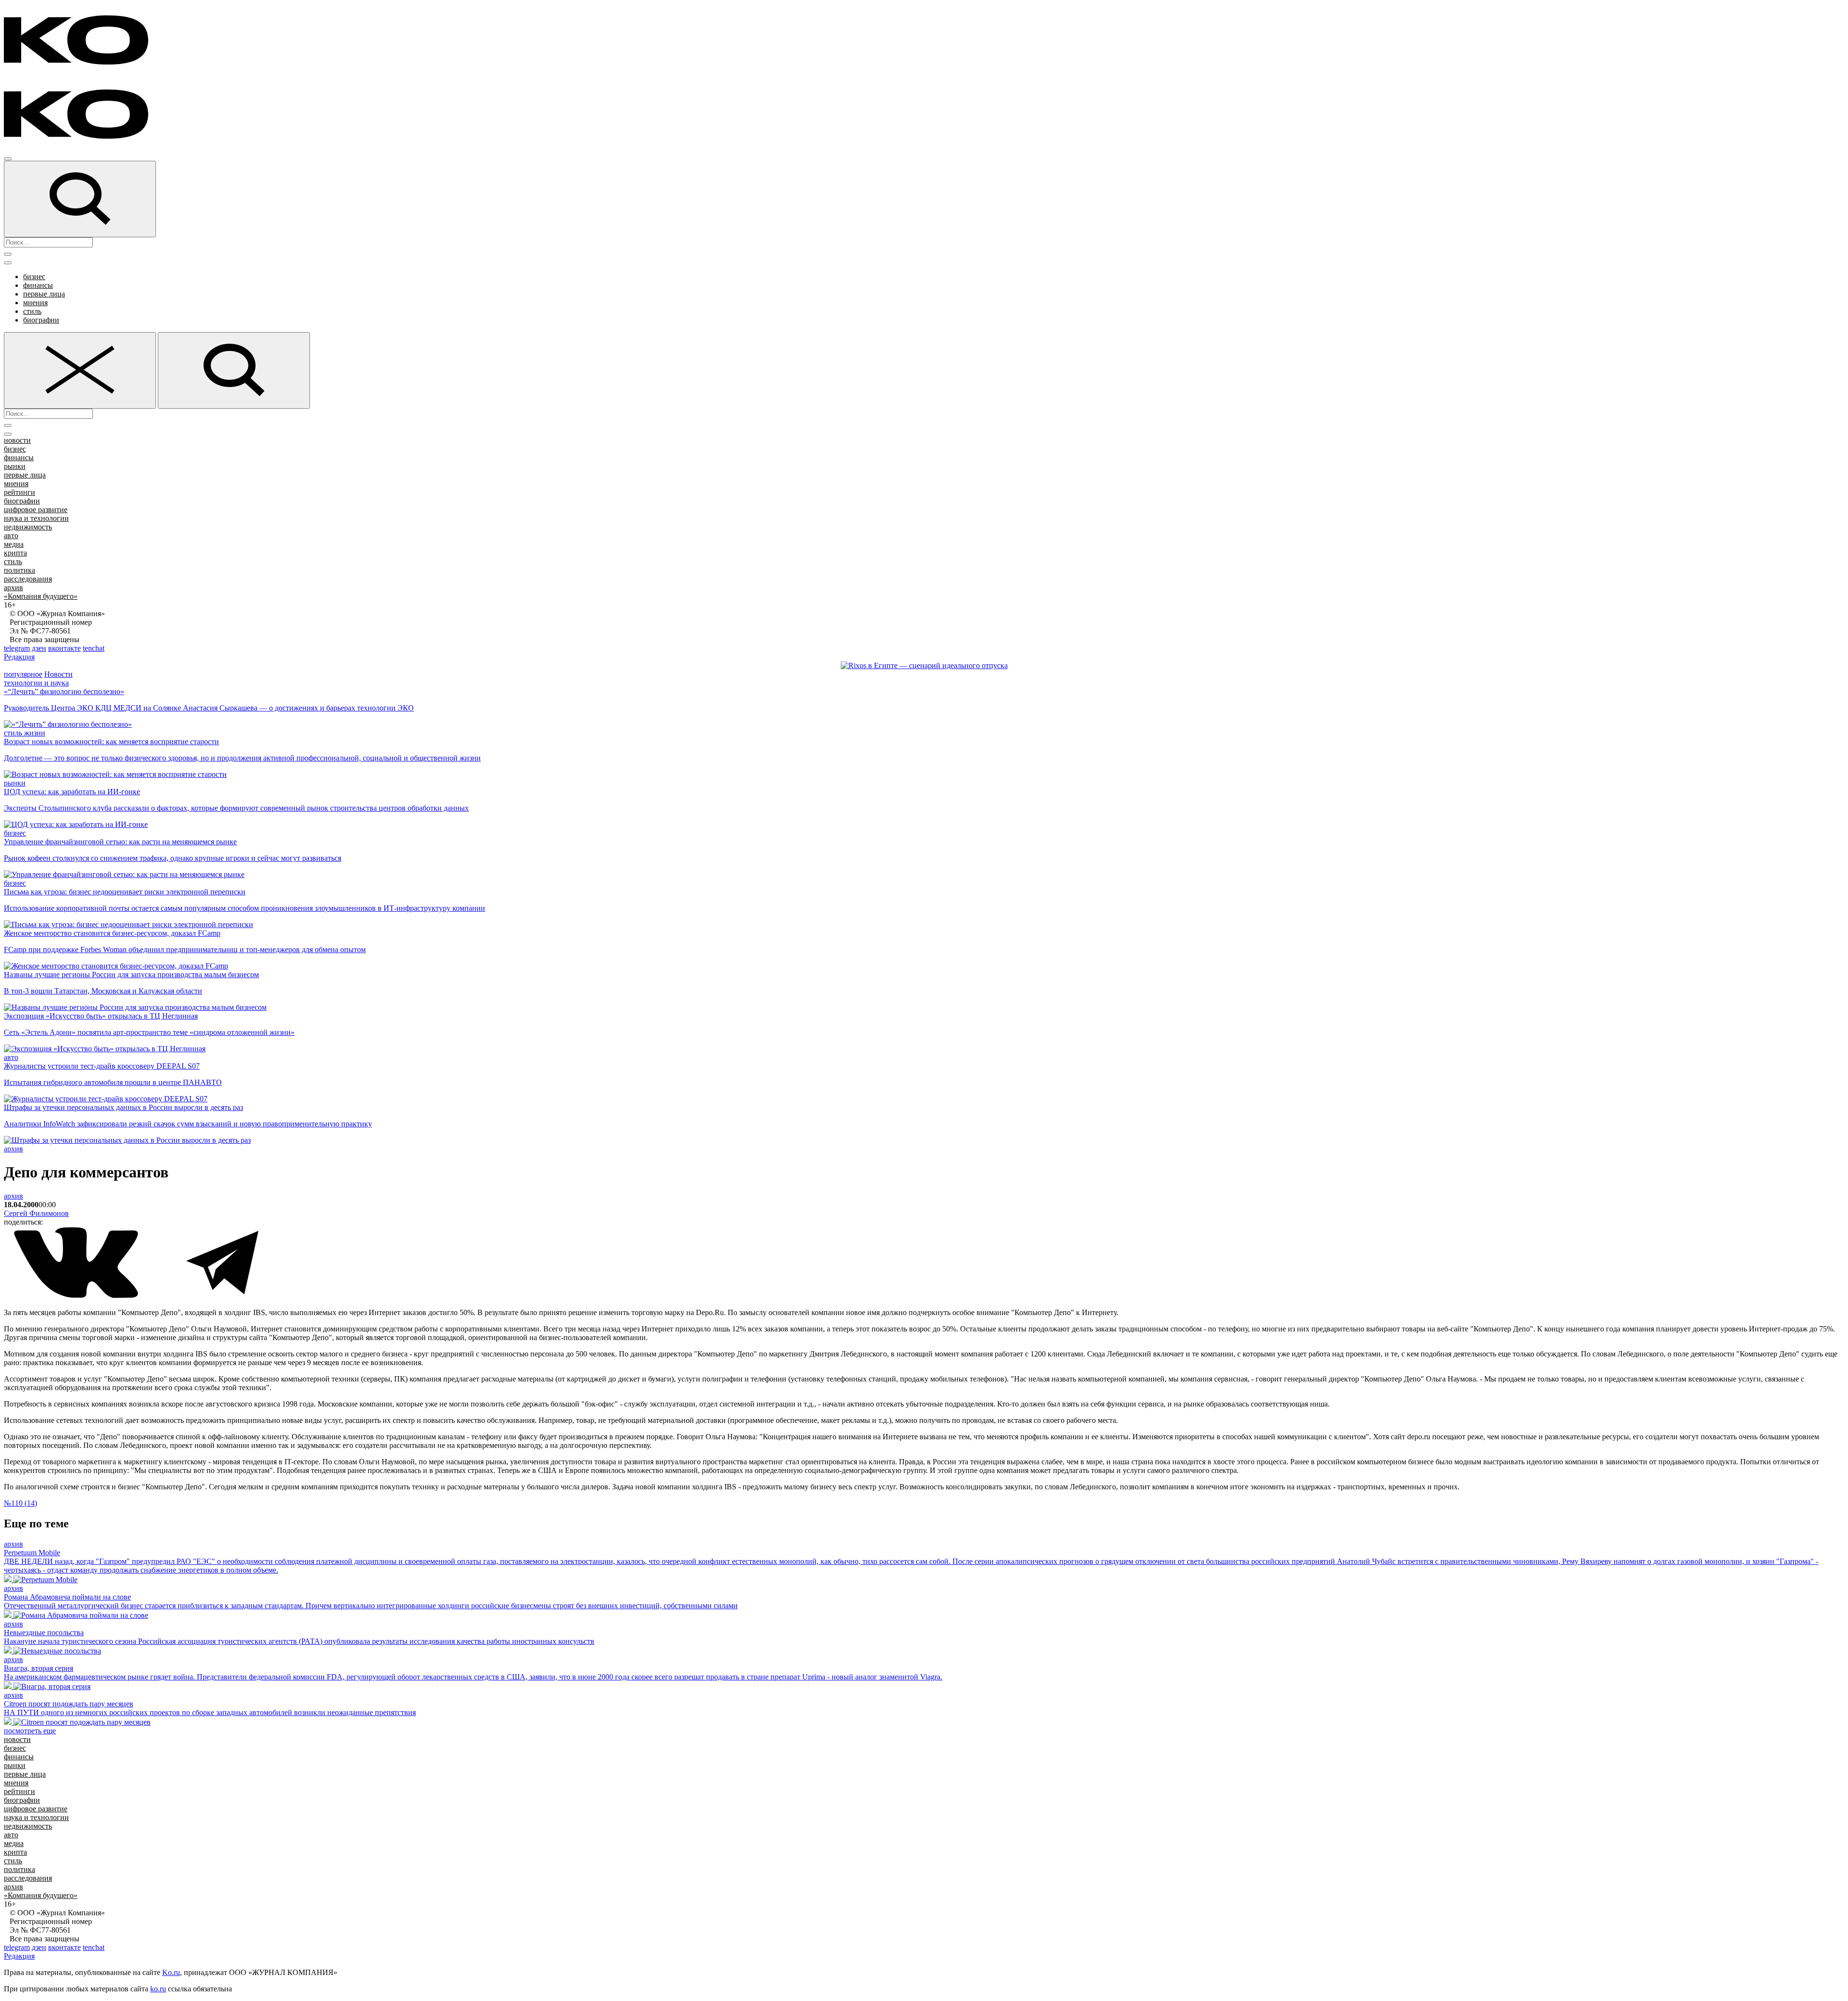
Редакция (19, 657)
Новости (58, 674)
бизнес (34, 277)
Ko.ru (171, 1972)
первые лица (44, 294)
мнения (35, 303)
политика (19, 570)
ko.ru (158, 1989)
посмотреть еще (30, 1731)
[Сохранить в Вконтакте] (77, 1296)
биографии (41, 320)
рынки (15, 466)
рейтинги (19, 492)
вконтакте (64, 648)
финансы (38, 285)
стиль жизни (25, 733)
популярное (23, 674)
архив (13, 587)
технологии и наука (36, 683)
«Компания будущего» (41, 596)
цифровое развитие (36, 510)
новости (17, 440)
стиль (32, 311)
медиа (14, 544)
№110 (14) (20, 1503)
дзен (39, 648)
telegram (17, 648)
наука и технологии (36, 518)
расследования (28, 579)
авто (11, 536)
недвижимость (28, 527)
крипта (15, 553)
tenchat (94, 648)
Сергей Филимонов (36, 1213)
